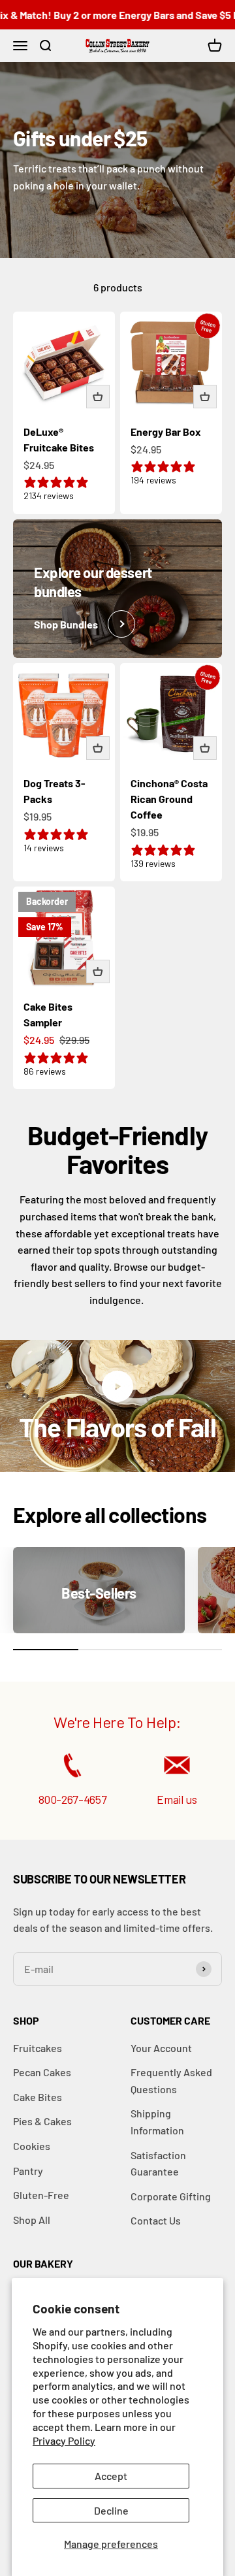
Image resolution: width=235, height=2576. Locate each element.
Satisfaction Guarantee (158, 2163)
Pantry (28, 2171)
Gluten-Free (41, 2195)
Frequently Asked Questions (171, 2080)
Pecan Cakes (42, 2072)
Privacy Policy (64, 2440)
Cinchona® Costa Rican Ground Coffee (169, 799)
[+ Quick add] (98, 397)
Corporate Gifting (171, 2196)
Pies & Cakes (42, 2121)
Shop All (32, 2220)
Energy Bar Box (166, 432)
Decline (111, 2510)
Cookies (32, 2146)
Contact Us (156, 2220)
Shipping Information (157, 2122)
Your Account (161, 2048)
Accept (111, 2476)
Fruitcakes (38, 2048)
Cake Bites (38, 2097)
